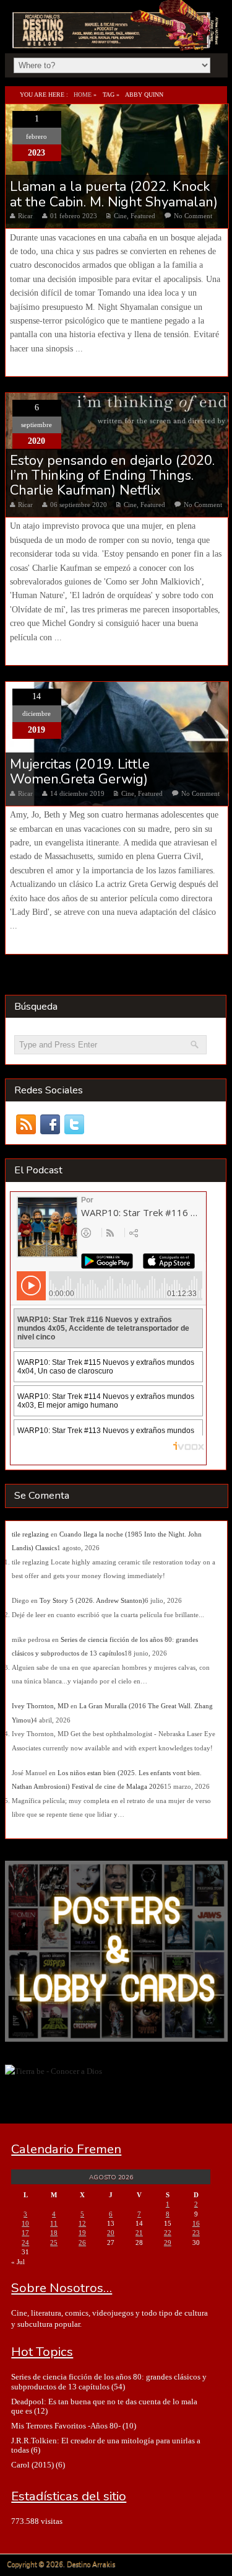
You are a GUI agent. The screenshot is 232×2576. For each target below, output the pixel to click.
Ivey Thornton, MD (40, 1706)
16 (196, 2223)
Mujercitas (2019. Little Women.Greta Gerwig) (80, 772)
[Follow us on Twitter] (75, 1125)
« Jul (18, 2262)
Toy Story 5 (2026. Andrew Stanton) (92, 1600)
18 (54, 2233)
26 (82, 2243)
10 (25, 2223)
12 (82, 2223)
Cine (120, 216)
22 (168, 2233)
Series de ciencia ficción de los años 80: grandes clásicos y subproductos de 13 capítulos (109, 2381)
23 (196, 2233)
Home (83, 95)
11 (54, 2223)
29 (168, 2243)
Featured (143, 216)
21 (139, 2233)
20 (111, 2233)
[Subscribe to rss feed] (26, 1125)
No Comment (193, 216)
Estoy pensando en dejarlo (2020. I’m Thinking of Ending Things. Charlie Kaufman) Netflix (112, 476)
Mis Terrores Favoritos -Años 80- (66, 2426)
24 (25, 2243)
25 (54, 2243)
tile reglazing (30, 1534)
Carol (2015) (32, 2465)
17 (25, 2233)
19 (82, 2233)
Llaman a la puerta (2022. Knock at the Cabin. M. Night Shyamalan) (114, 194)
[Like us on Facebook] (50, 1125)
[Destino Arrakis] (117, 37)
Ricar (25, 216)
